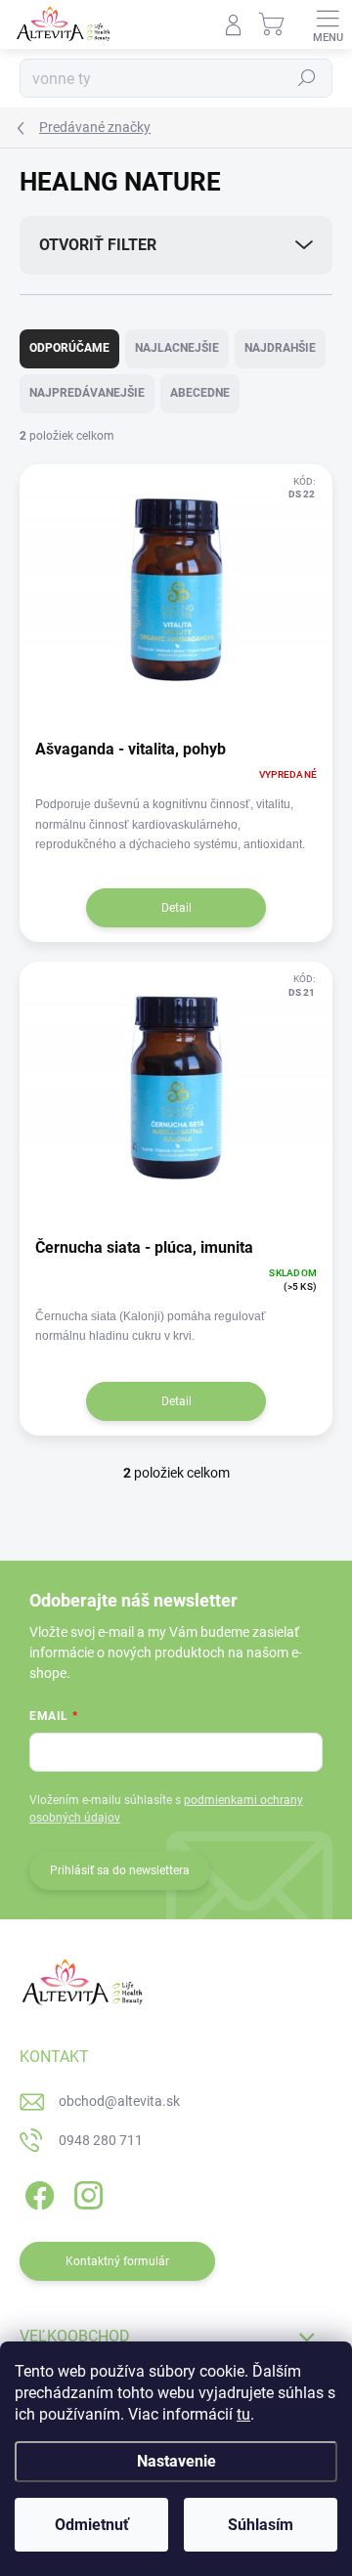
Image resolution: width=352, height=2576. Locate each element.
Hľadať (307, 78)
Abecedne (200, 393)
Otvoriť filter (98, 245)
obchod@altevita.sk (119, 2101)
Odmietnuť (92, 2525)
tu (243, 2414)
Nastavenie (176, 2461)
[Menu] (328, 24)
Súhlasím (261, 2525)
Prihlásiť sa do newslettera (120, 1870)
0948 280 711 (101, 2140)
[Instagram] (86, 2192)
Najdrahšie (280, 348)
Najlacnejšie (177, 348)
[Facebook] (37, 2192)
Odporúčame (69, 348)
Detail (176, 908)
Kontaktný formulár (117, 2261)
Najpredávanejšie (87, 393)
